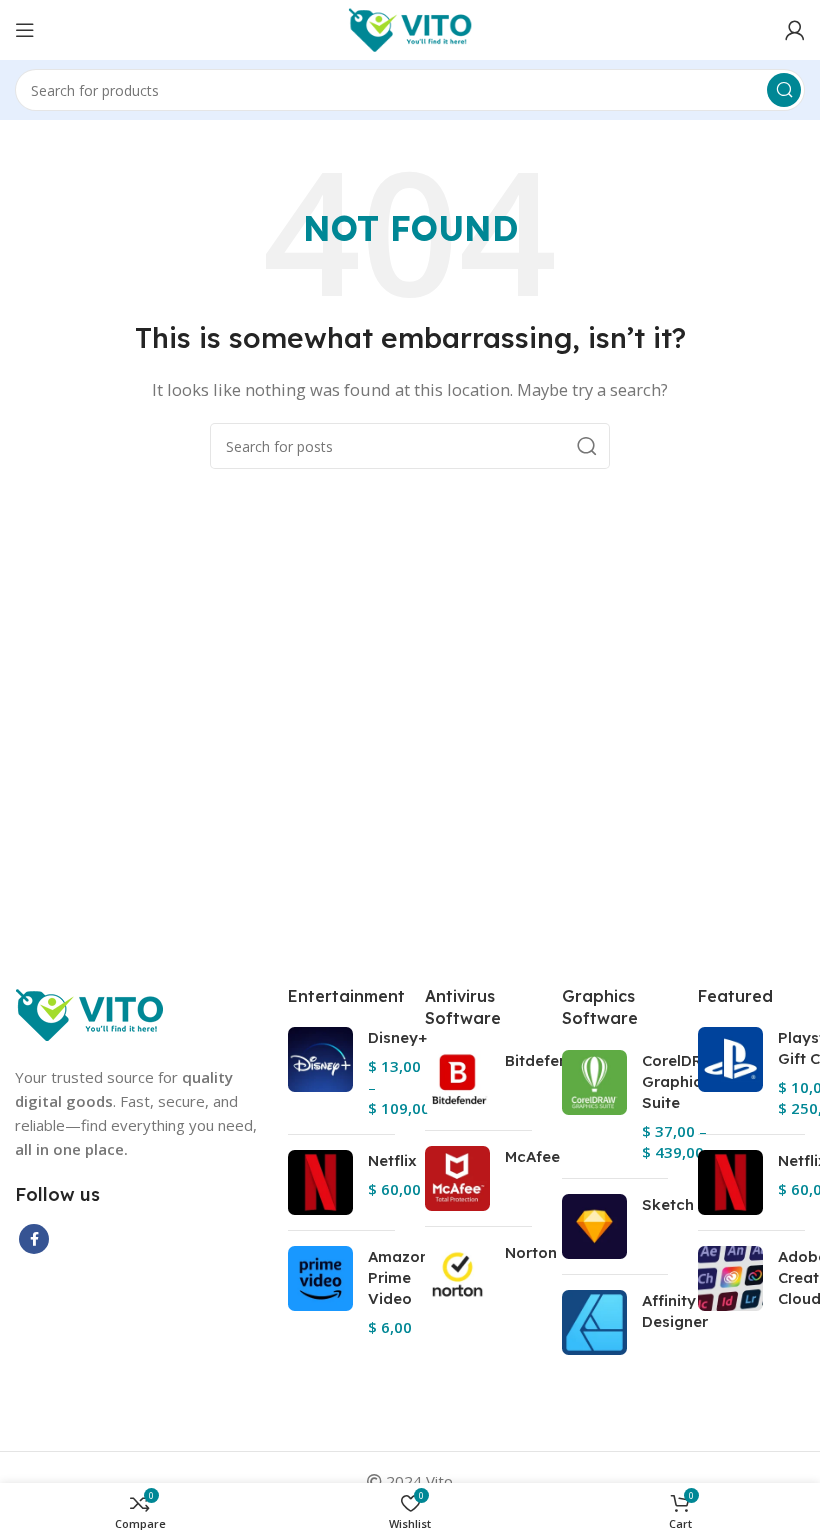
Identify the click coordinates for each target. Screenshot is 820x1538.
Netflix (392, 1160)
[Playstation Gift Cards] (730, 1073)
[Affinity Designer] (594, 1322)
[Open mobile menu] (25, 30)
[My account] (795, 30)
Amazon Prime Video (398, 1277)
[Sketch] (594, 1226)
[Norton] (457, 1274)
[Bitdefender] (457, 1082)
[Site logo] (410, 28)
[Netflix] (320, 1182)
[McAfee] (457, 1178)
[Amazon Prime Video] (320, 1292)
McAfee (532, 1156)
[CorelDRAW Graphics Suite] (594, 1106)
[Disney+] (320, 1073)
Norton (531, 1252)
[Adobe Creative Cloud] (730, 1281)
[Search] (784, 90)
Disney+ (397, 1037)
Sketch (668, 1204)
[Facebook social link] (34, 1239)
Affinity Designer (675, 1311)
